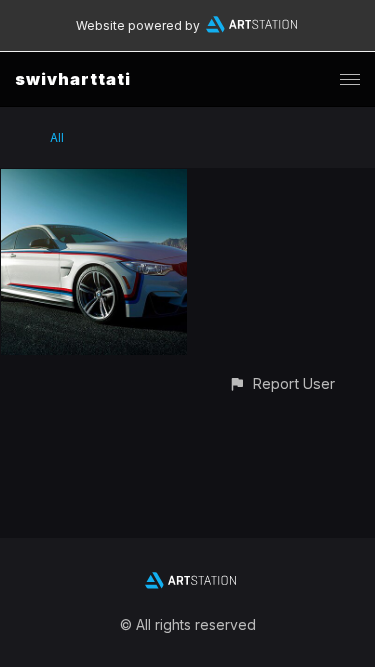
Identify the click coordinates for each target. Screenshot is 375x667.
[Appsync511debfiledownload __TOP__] (94, 180)
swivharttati (73, 79)
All (57, 137)
